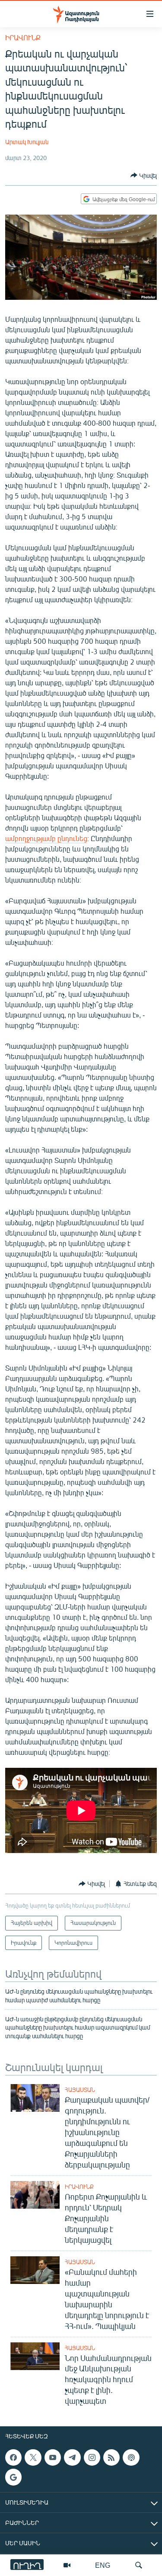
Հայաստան (80, 2090)
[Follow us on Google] (13, 2477)
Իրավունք (23, 37)
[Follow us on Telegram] (72, 2457)
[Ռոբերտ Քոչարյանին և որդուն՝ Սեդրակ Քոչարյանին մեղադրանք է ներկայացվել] (35, 2195)
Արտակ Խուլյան (27, 142)
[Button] (144, 175)
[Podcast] (131, 2457)
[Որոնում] (139, 2565)
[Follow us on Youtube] (53, 2457)
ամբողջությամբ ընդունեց (46, 838)
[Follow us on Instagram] (92, 2457)
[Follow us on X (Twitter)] (33, 2457)
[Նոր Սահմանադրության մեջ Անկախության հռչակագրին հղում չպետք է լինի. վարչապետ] (35, 2356)
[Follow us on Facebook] (13, 2457)
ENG (103, 2565)
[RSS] (111, 2457)
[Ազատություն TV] (67, 2565)
